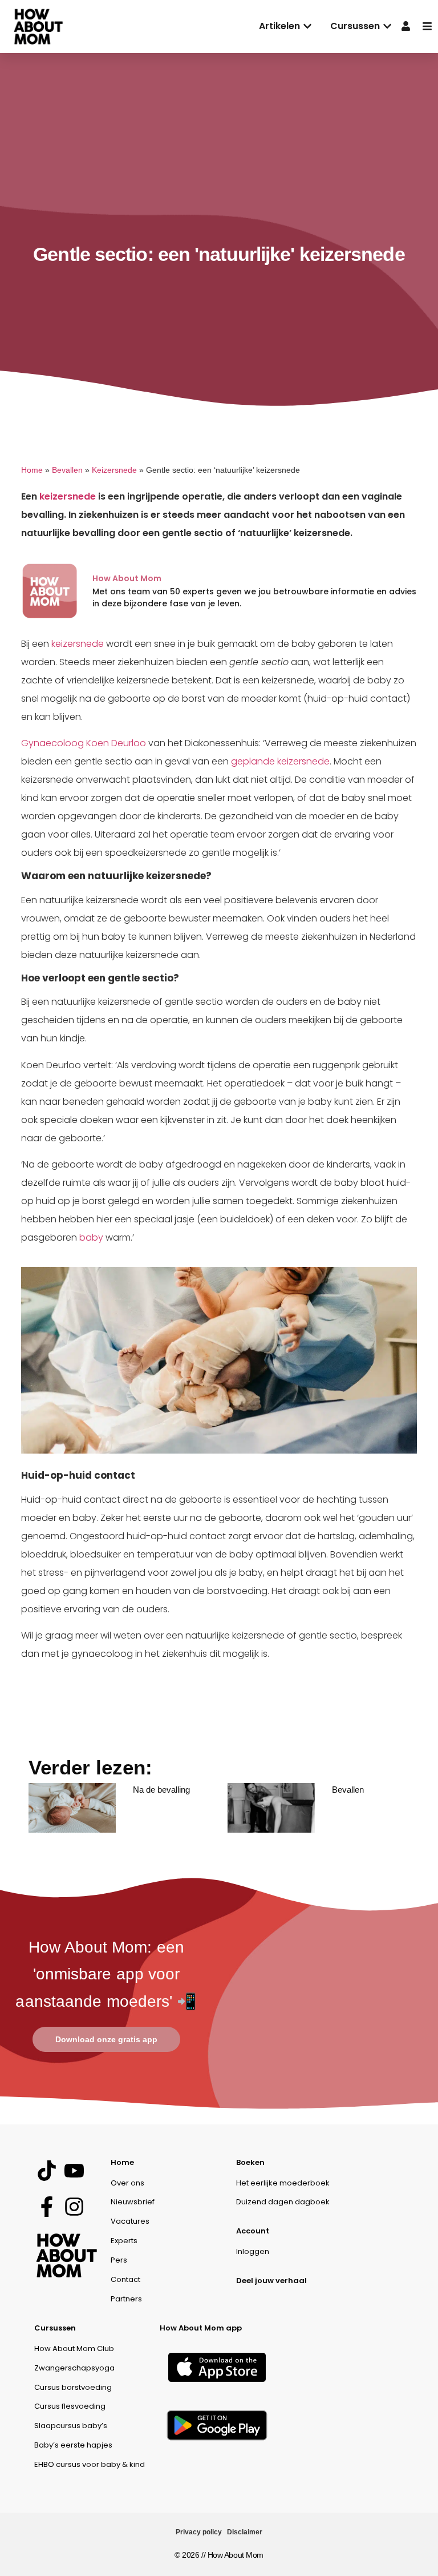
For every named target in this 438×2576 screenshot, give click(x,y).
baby (91, 1237)
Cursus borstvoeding (73, 2387)
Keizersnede (114, 470)
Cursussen (55, 2328)
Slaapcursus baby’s (71, 2426)
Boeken (250, 2162)
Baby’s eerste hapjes (73, 2445)
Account (253, 2231)
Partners (126, 2299)
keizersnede (68, 496)
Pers (119, 2260)
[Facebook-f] (46, 2207)
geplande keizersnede (280, 761)
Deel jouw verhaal (271, 2281)
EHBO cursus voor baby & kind (90, 2464)
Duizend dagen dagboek (283, 2202)
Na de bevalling (161, 1790)
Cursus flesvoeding (70, 2406)
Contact (125, 2279)
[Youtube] (74, 2171)
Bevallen (67, 470)
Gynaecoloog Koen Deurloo (84, 743)
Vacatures (130, 2221)
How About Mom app (201, 2328)
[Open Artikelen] (307, 26)
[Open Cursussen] (387, 26)
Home (32, 470)
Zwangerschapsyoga (74, 2368)
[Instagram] (74, 2207)
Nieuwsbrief (133, 2202)
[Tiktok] (46, 2171)
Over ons (127, 2183)
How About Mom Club (74, 2348)
